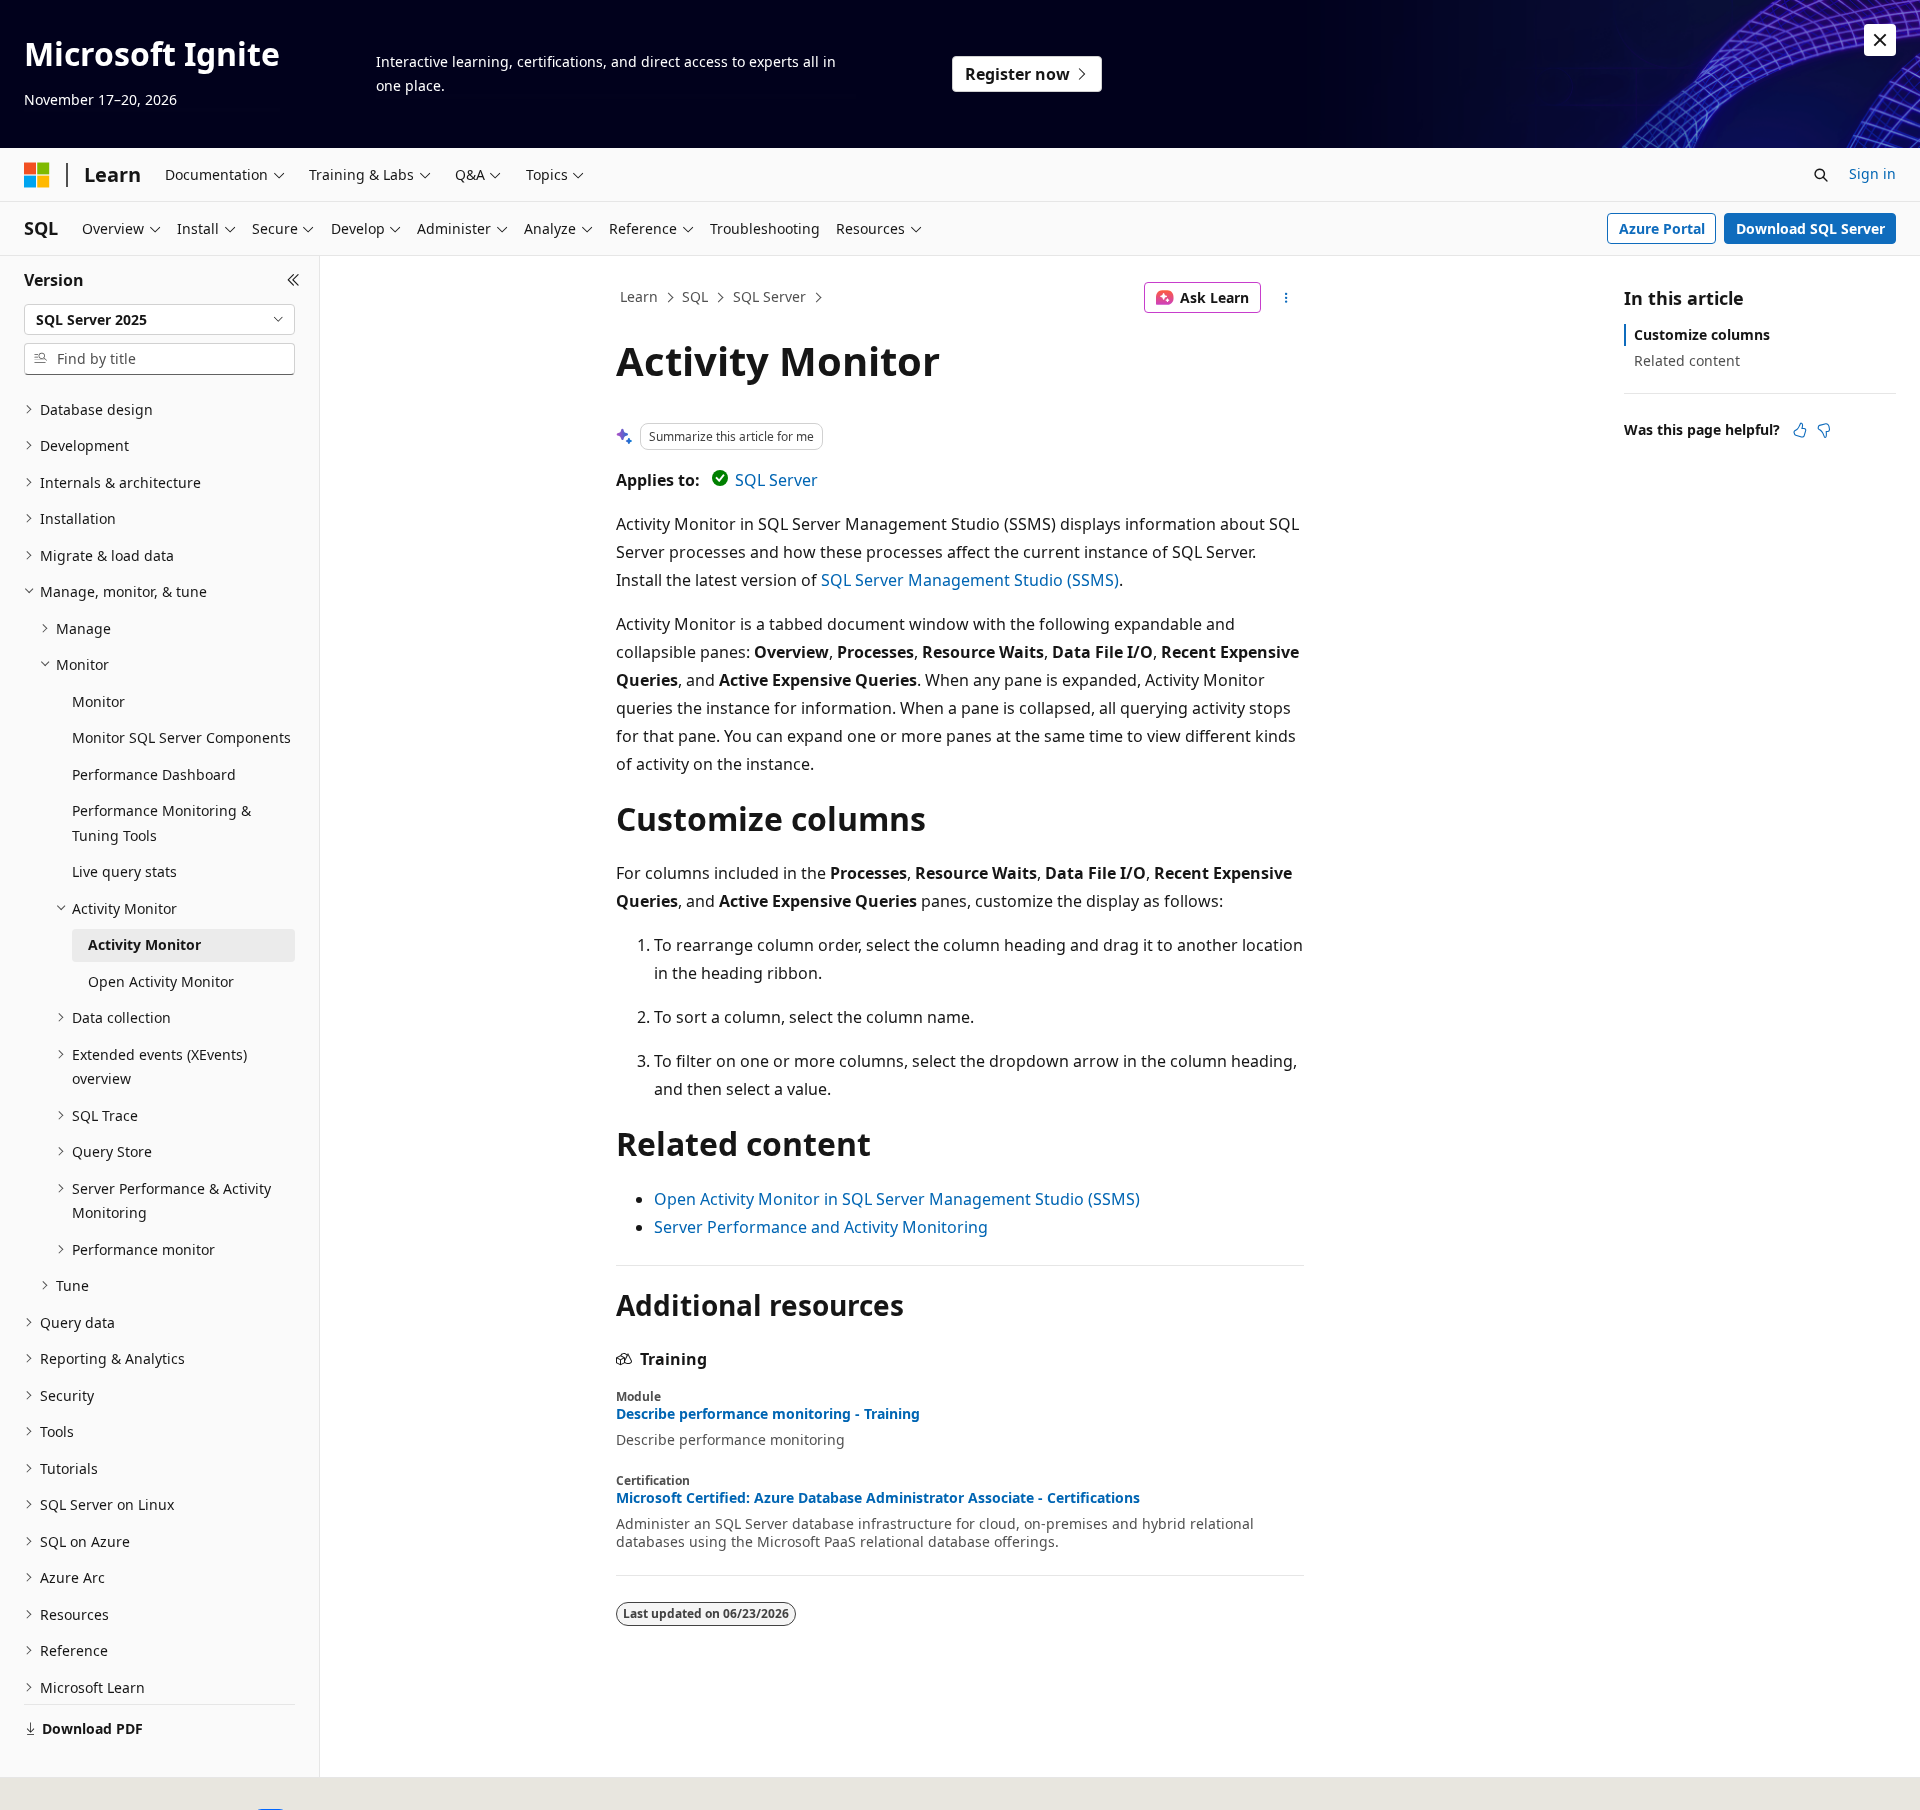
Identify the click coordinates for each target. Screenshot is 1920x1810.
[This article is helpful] (1800, 430)
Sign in (1872, 173)
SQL (695, 296)
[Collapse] (293, 280)
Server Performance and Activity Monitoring (821, 1227)
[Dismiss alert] (1880, 40)
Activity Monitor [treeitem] (144, 944)
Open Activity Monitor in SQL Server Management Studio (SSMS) (897, 1199)
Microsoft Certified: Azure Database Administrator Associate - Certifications (878, 1498)
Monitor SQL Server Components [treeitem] (181, 737)
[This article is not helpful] (1824, 430)
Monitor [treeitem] (98, 701)
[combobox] (159, 320)
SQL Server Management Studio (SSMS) (970, 580)
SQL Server (769, 296)
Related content (1687, 360)
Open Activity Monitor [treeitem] (161, 981)
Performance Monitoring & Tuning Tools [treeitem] (161, 823)
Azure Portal (1662, 228)
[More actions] (1286, 298)
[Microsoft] (37, 175)
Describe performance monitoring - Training (768, 1414)
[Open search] (1821, 175)
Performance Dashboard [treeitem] (154, 774)
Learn (639, 296)
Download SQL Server (1810, 228)
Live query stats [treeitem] (124, 871)
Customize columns (1702, 334)
